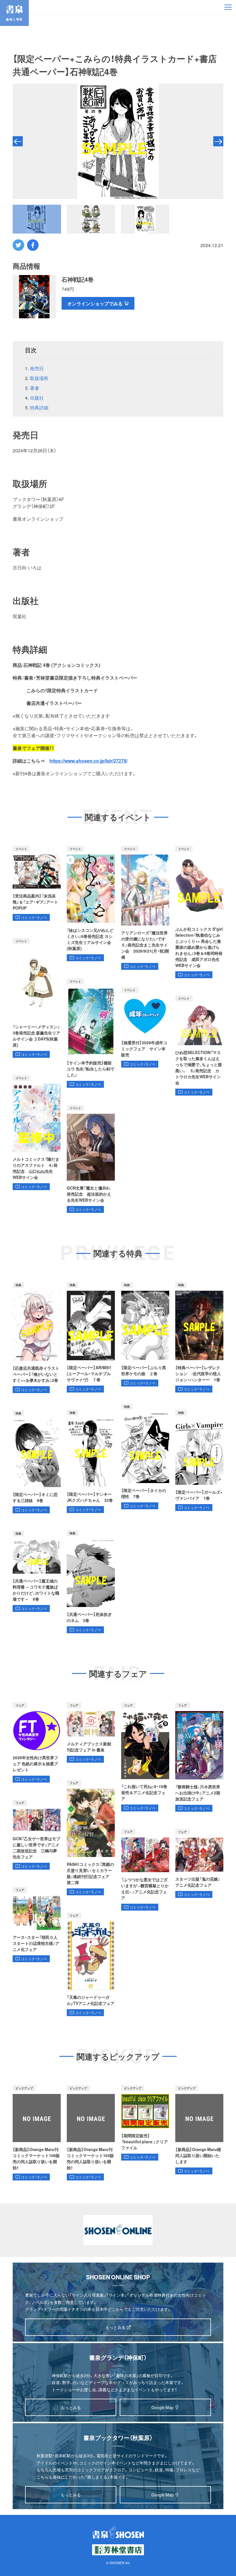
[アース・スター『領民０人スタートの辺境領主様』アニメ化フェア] (37, 1925)
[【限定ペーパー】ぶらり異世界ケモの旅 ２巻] (145, 1334)
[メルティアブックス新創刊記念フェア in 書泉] (91, 1733)
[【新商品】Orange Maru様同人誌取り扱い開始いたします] (199, 2130)
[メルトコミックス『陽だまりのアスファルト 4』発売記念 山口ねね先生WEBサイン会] (37, 1133)
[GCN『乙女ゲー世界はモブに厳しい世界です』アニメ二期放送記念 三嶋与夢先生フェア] (37, 1835)
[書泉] (118, 2532)
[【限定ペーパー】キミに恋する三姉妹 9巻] (37, 1462)
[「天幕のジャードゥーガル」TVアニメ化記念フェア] (91, 1964)
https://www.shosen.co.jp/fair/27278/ (88, 761)
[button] (18, 141)
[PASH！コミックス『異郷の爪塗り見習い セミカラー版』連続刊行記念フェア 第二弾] (91, 1838)
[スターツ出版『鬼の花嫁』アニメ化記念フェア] (199, 1863)
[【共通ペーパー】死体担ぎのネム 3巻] (91, 1582)
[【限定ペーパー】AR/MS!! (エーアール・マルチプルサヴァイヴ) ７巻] (91, 1337)
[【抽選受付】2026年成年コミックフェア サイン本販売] (145, 1027)
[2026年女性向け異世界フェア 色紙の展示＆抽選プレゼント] (37, 1743)
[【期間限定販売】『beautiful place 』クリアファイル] (145, 2123)
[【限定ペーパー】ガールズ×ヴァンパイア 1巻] (199, 1461)
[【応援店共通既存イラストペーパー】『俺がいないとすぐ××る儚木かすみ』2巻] (37, 1338)
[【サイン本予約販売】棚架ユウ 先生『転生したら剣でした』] (91, 1033)
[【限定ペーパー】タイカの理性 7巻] (145, 1457)
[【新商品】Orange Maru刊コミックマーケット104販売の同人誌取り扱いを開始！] (91, 2133)
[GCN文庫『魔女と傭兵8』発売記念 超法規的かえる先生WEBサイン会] (91, 1159)
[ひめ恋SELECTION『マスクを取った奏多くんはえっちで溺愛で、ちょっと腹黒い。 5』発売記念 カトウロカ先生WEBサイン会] (199, 1046)
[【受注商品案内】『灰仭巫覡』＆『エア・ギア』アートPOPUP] (37, 883)
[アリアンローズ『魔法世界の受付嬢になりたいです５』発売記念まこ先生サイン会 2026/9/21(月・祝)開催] (145, 908)
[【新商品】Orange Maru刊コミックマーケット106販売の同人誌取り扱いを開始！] (37, 2133)
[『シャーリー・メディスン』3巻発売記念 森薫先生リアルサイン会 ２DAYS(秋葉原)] (37, 998)
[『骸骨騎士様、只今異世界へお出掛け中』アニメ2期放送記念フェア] (199, 1757)
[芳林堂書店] (118, 2550)
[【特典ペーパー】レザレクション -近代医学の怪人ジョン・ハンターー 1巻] (199, 1337)
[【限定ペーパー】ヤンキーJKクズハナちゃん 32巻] (91, 1461)
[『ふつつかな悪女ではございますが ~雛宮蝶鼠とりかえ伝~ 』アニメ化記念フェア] (145, 1870)
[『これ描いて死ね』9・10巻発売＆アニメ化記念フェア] (145, 1757)
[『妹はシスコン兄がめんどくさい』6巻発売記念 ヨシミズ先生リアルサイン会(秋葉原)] (91, 904)
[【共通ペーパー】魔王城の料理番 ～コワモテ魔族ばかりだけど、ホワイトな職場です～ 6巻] (37, 1571)
